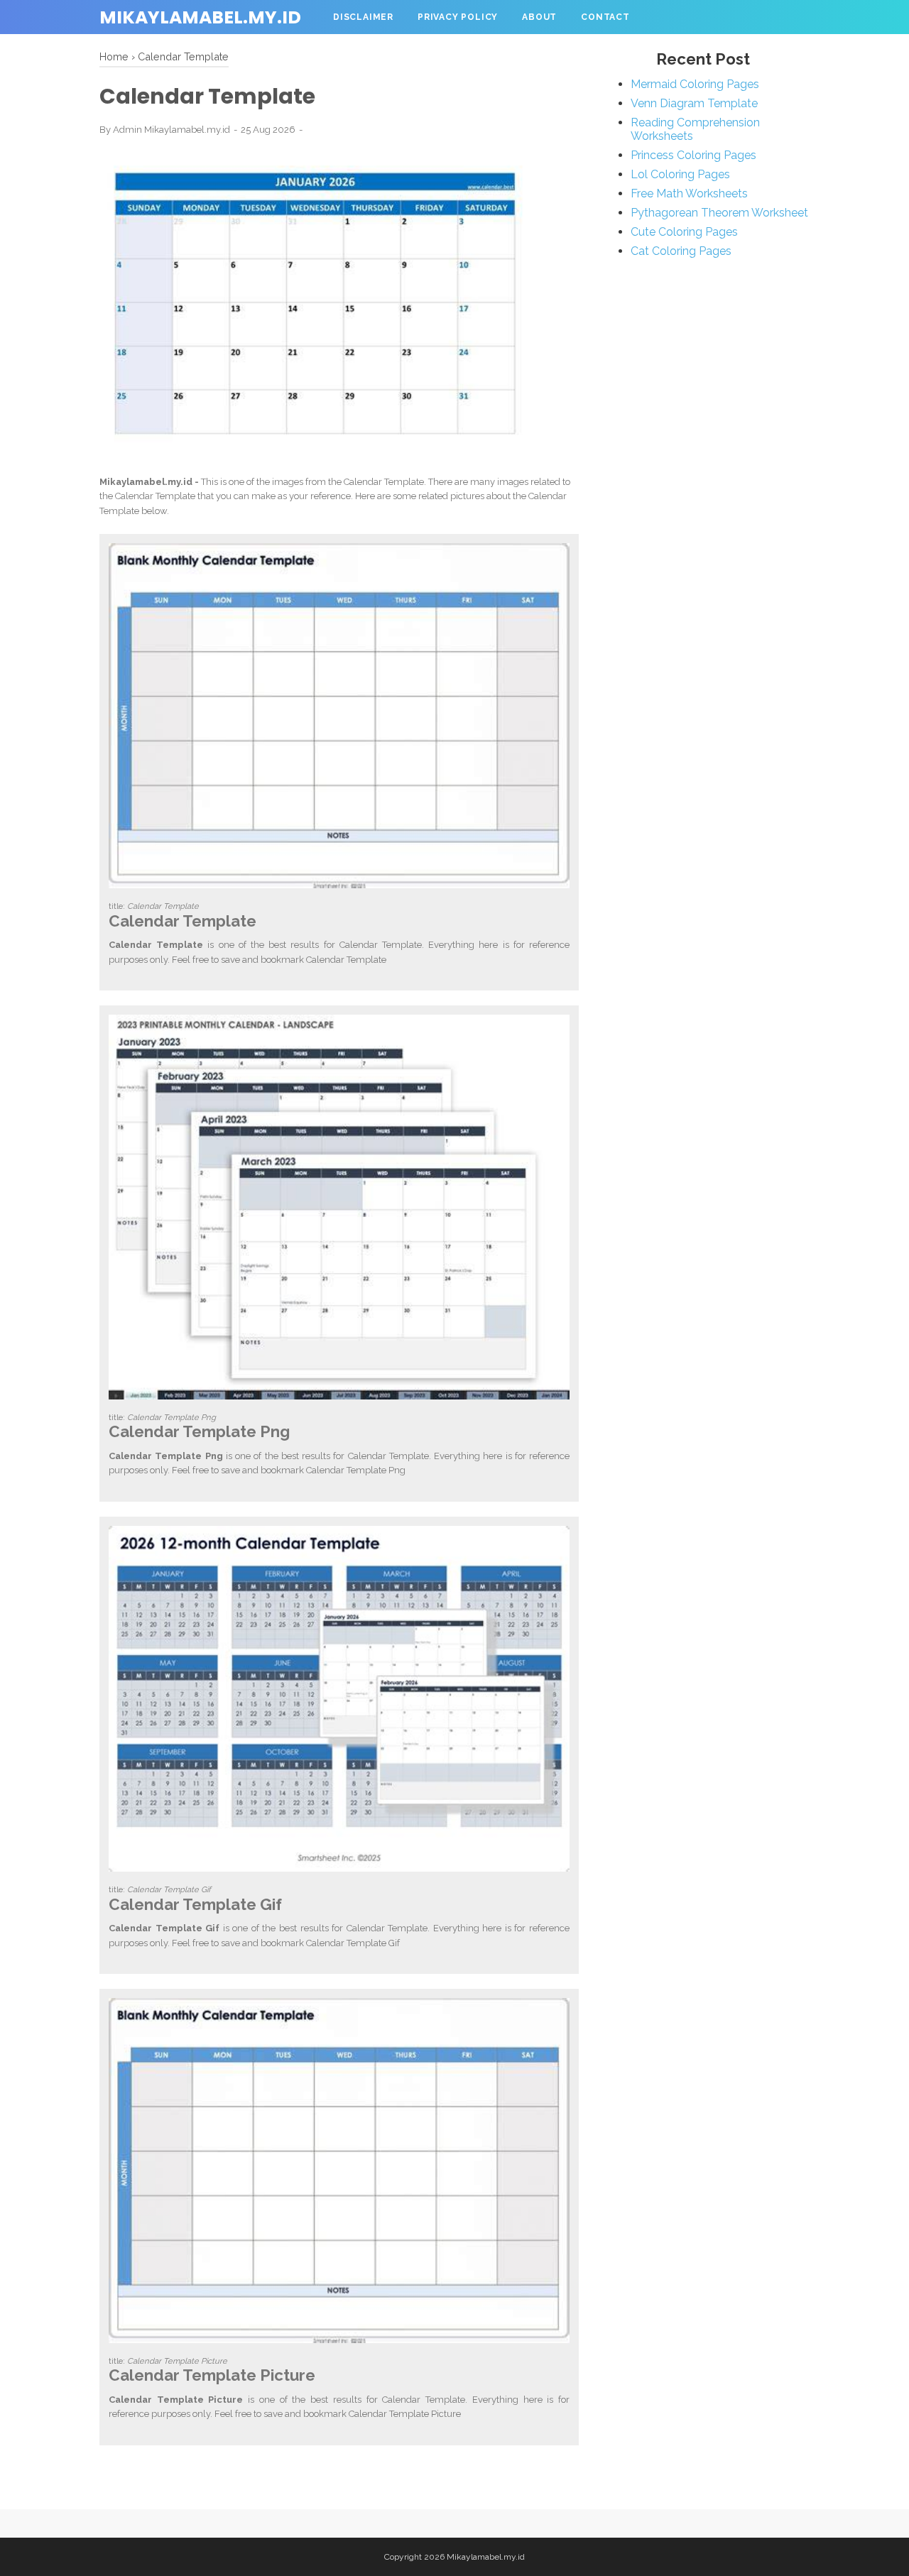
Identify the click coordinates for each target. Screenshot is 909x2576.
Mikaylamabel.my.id (200, 17)
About (539, 17)
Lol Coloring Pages (680, 174)
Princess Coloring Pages (693, 155)
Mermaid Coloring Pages (695, 84)
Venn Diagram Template (694, 103)
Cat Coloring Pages (681, 251)
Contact (605, 17)
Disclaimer (363, 17)
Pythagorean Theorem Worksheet (719, 213)
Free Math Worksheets (689, 193)
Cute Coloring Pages (684, 232)
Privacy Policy (458, 17)
